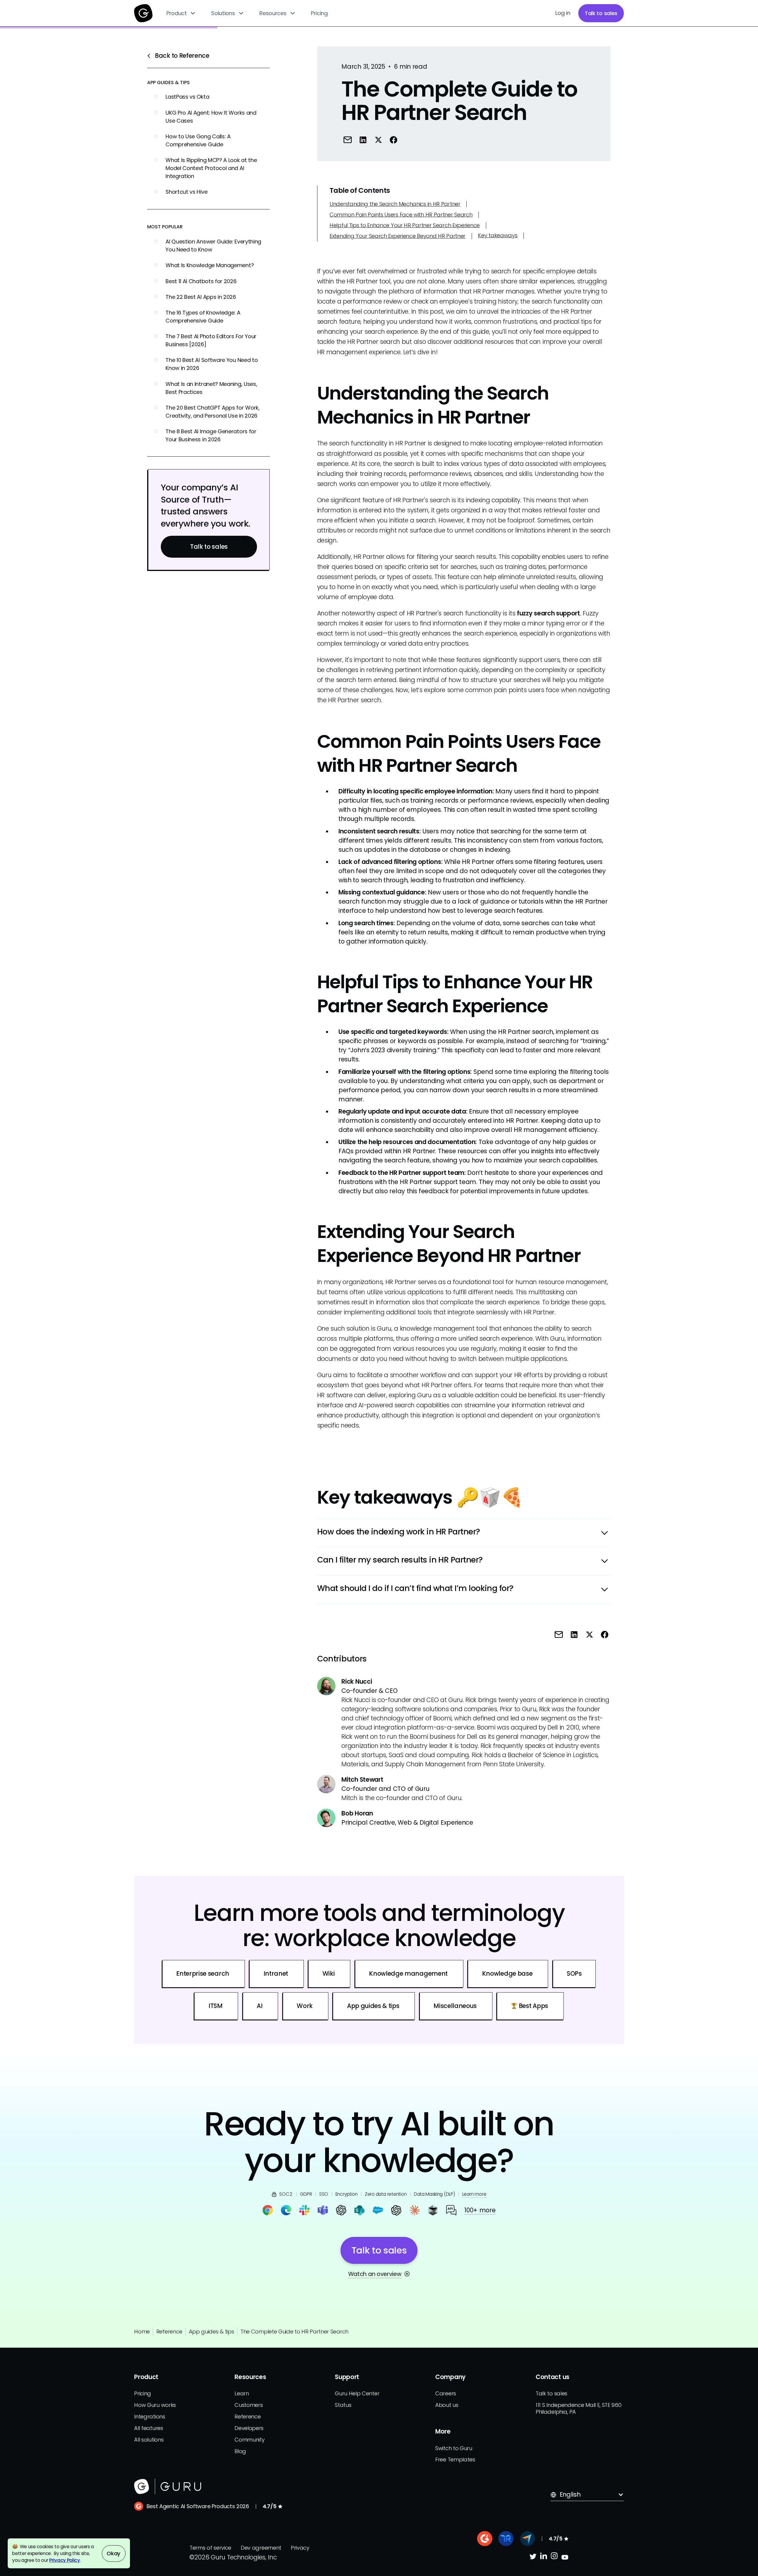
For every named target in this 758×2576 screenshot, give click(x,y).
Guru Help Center (357, 2393)
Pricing (319, 13)
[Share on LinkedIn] (363, 140)
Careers (446, 2393)
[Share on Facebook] (393, 140)
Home (142, 2332)
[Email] (347, 140)
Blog (240, 2451)
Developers (249, 2428)
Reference (169, 2332)
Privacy (300, 2548)
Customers (249, 2405)
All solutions (149, 2440)
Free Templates (455, 2459)
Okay (114, 2553)
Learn (242, 2393)
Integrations (150, 2417)
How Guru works (155, 2405)
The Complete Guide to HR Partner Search (294, 2332)
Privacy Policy (65, 2560)
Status (343, 2405)
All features (148, 2428)
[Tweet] (378, 140)
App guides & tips (211, 2332)
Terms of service (210, 2548)
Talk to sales (601, 13)
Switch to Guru (454, 2448)
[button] (181, 13)
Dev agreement (261, 2548)
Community (249, 2440)
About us (447, 2405)
